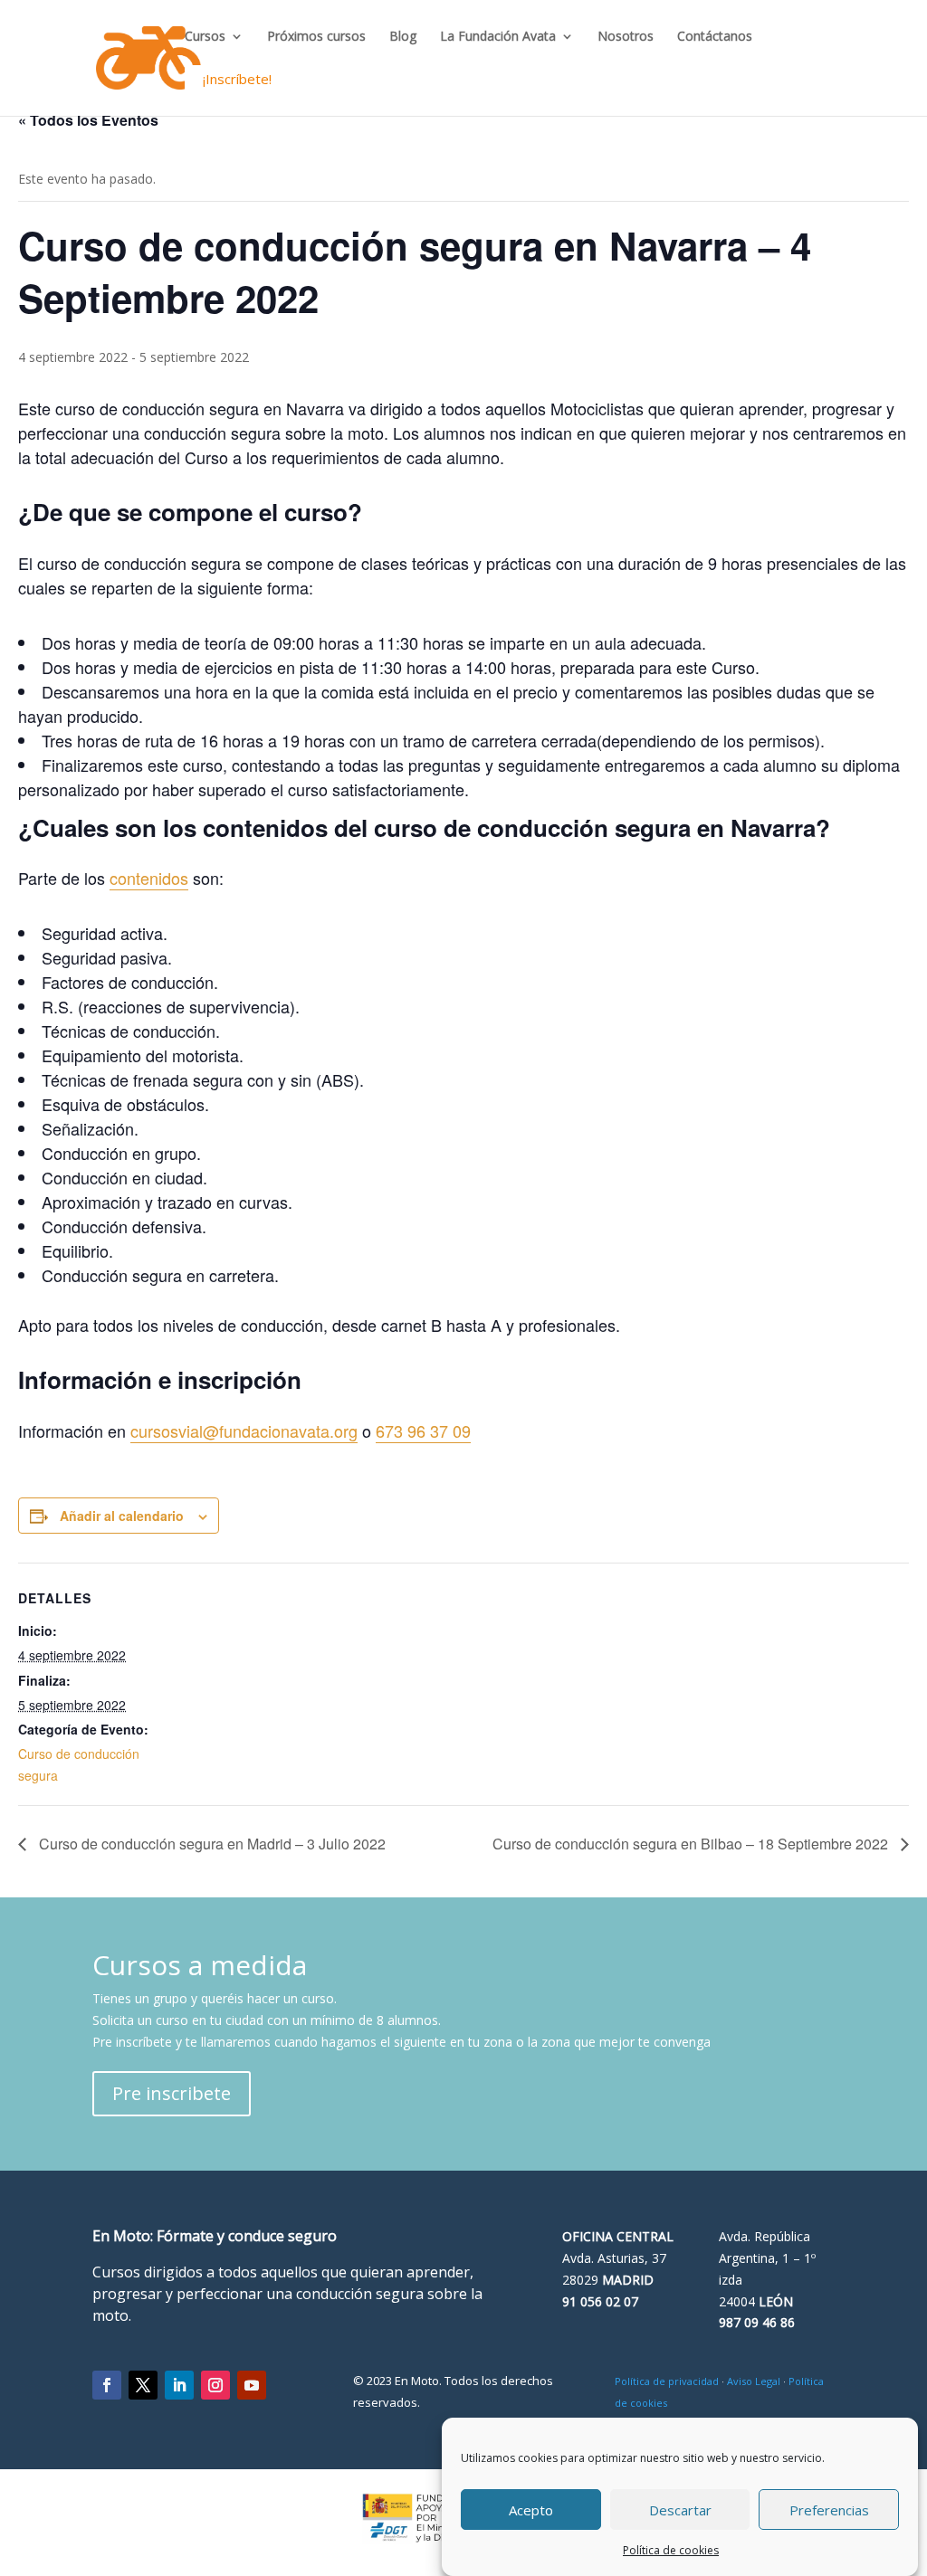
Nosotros (626, 37)
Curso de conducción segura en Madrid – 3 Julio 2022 (210, 1844)
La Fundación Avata (498, 37)
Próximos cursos (316, 37)
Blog (403, 37)
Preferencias (829, 2510)
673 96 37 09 (423, 1431)
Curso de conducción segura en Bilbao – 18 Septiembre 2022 (692, 1844)
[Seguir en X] (143, 2385)
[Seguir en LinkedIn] (179, 2385)
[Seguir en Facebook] (107, 2385)
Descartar (680, 2510)
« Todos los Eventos (88, 120)
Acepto (531, 2510)
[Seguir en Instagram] (215, 2385)
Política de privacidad (667, 2381)
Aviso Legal (754, 2381)
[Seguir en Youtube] (252, 2385)
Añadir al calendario (122, 1516)
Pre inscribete (172, 2093)
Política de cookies (671, 2550)
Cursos (205, 37)
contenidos (149, 878)
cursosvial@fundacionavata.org (244, 1431)
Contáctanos (715, 37)
